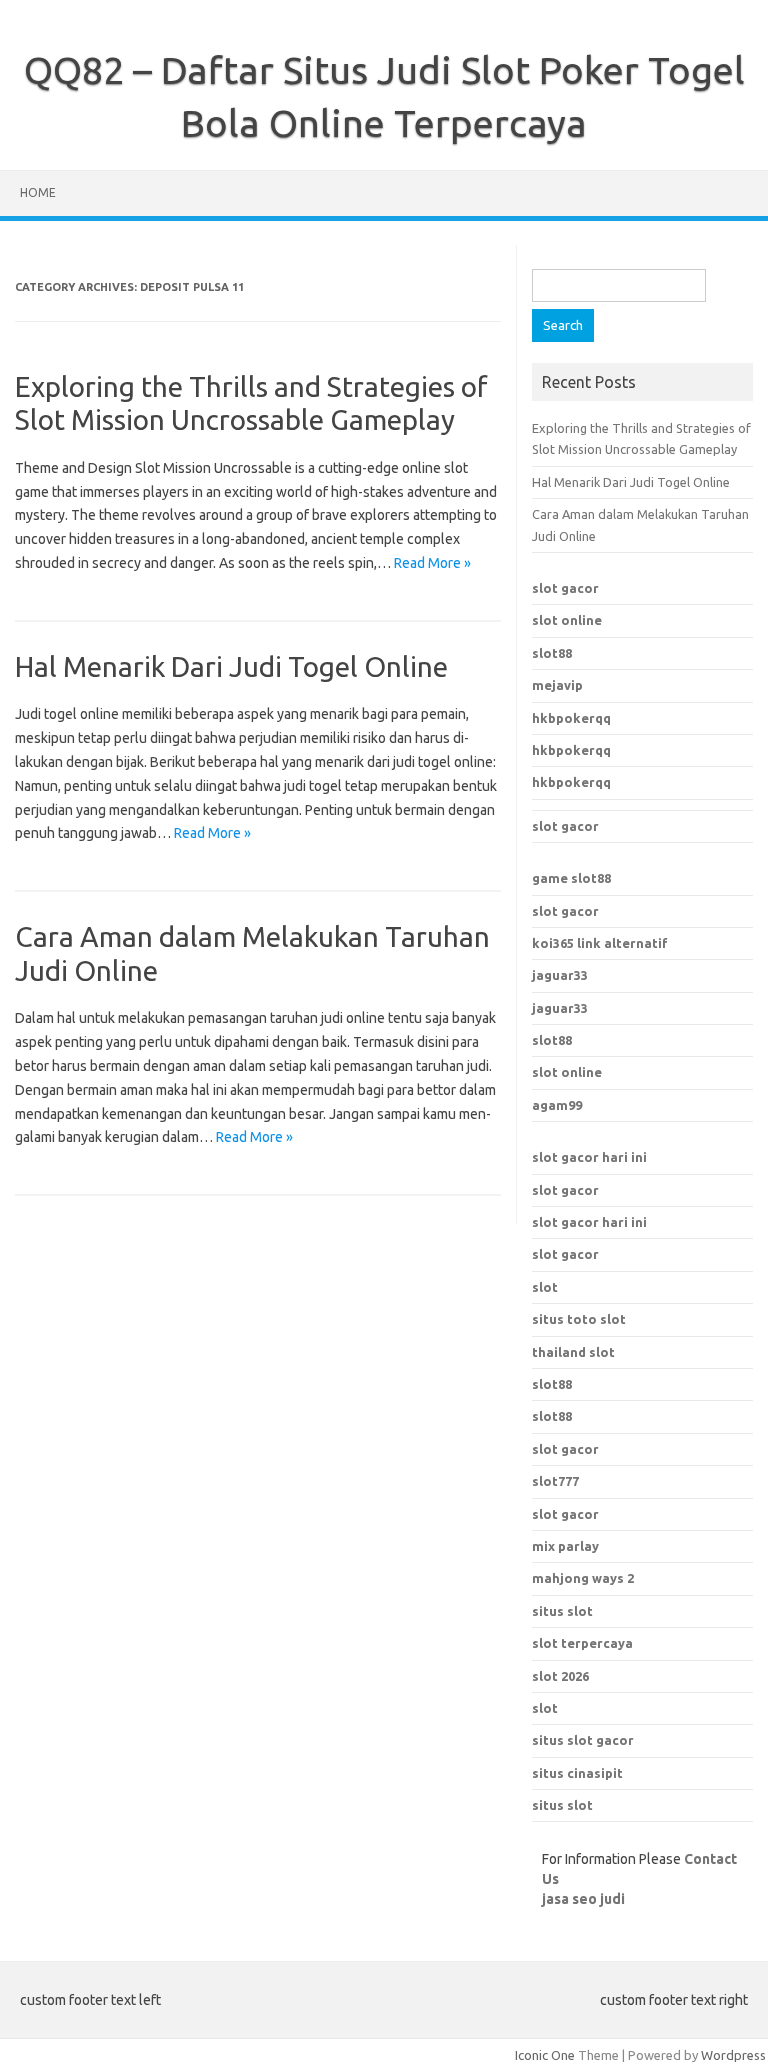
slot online (567, 620)
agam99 (557, 1105)
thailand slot (573, 1352)
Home (38, 192)
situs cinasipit (577, 1773)
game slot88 (571, 878)
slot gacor (565, 588)
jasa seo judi (583, 1899)
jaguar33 (560, 975)
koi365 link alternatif (600, 943)
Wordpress (733, 2055)
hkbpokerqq (571, 718)
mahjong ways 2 (583, 1578)
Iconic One (545, 2055)
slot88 (552, 653)
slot (545, 1287)
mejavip (557, 685)
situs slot (562, 1805)
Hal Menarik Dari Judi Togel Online (231, 666)
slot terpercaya (582, 1643)
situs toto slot (579, 1319)
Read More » (432, 563)
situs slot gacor (583, 1740)
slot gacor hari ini (589, 1157)
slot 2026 (560, 1676)
